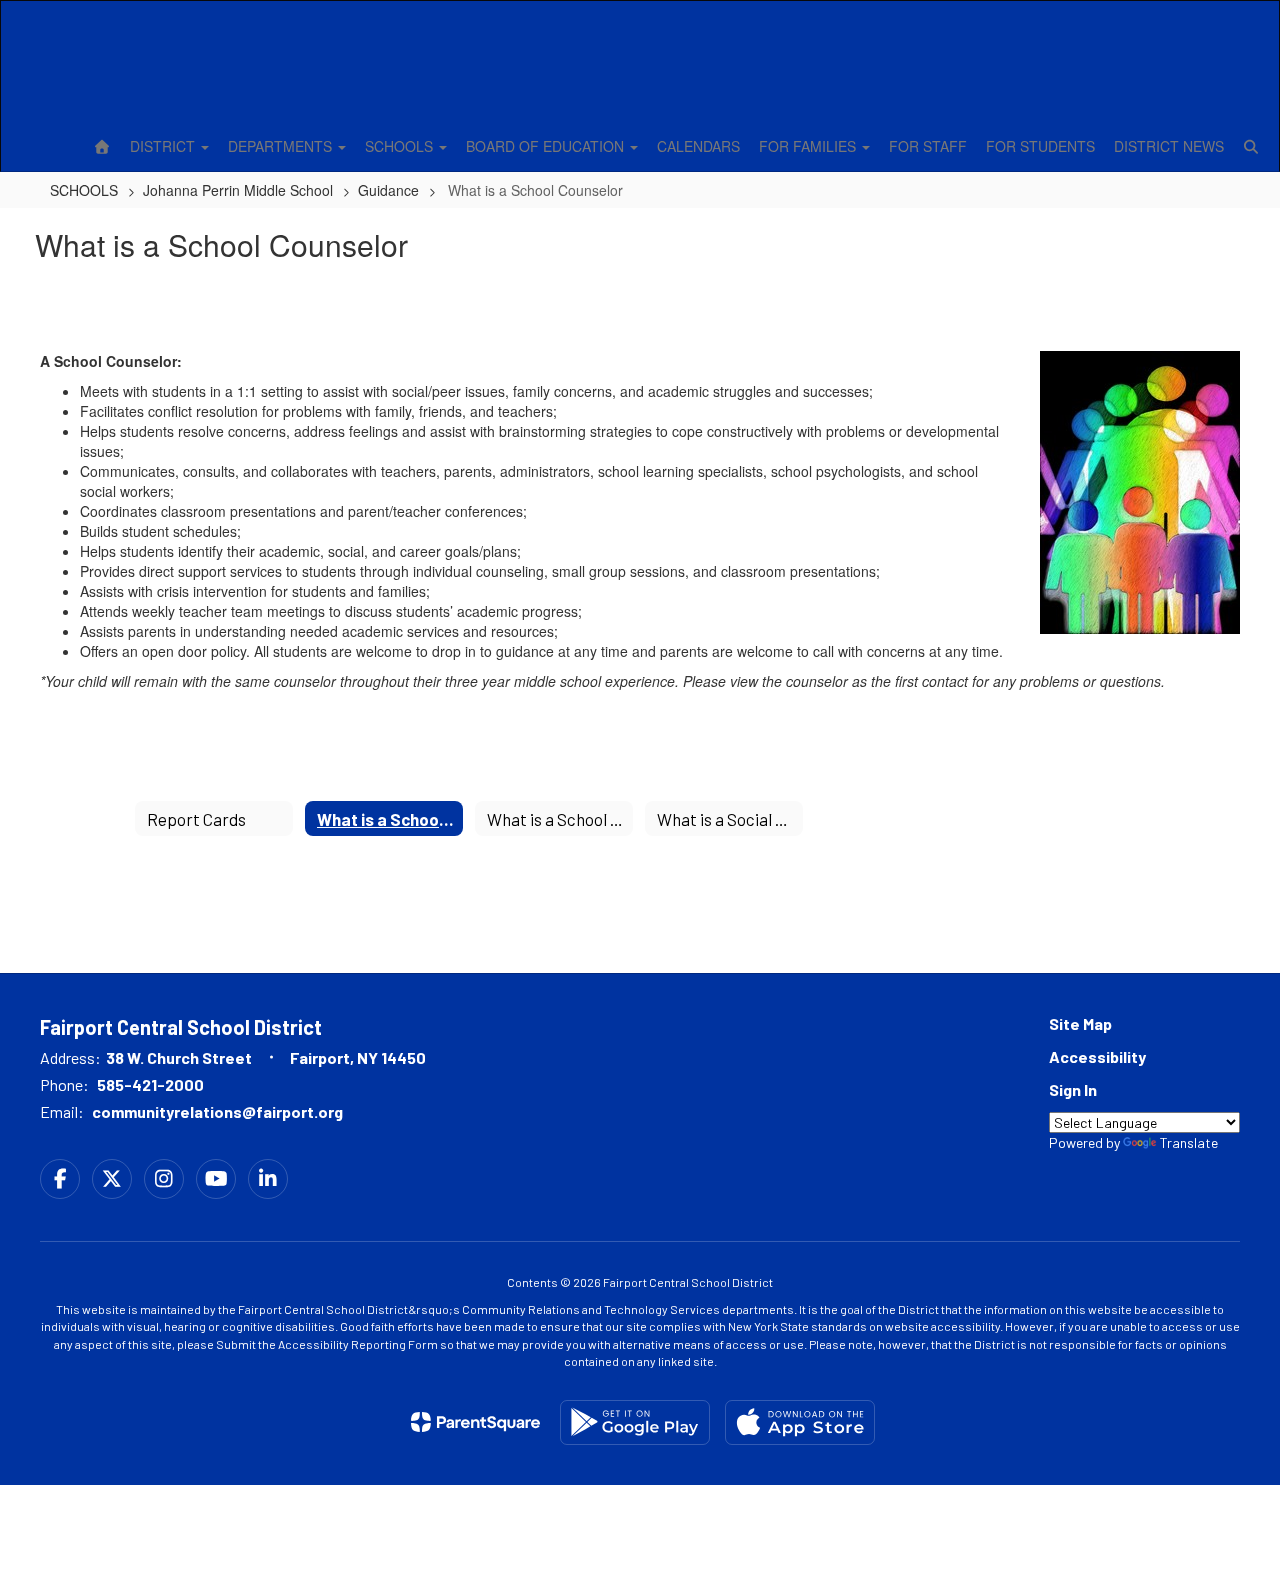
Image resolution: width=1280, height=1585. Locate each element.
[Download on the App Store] (800, 1422)
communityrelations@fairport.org (217, 1111)
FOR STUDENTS (1040, 146)
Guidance (388, 190)
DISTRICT (164, 146)
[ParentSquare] (475, 1422)
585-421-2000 (150, 1084)
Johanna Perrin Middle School (238, 190)
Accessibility (1097, 1056)
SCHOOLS (401, 146)
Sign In (1073, 1089)
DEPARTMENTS (282, 146)
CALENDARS (698, 146)
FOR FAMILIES (809, 146)
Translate (1189, 1142)
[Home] (102, 146)
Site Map (1080, 1023)
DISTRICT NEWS (1169, 146)
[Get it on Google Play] (635, 1422)
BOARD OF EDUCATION (547, 146)
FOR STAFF (928, 146)
